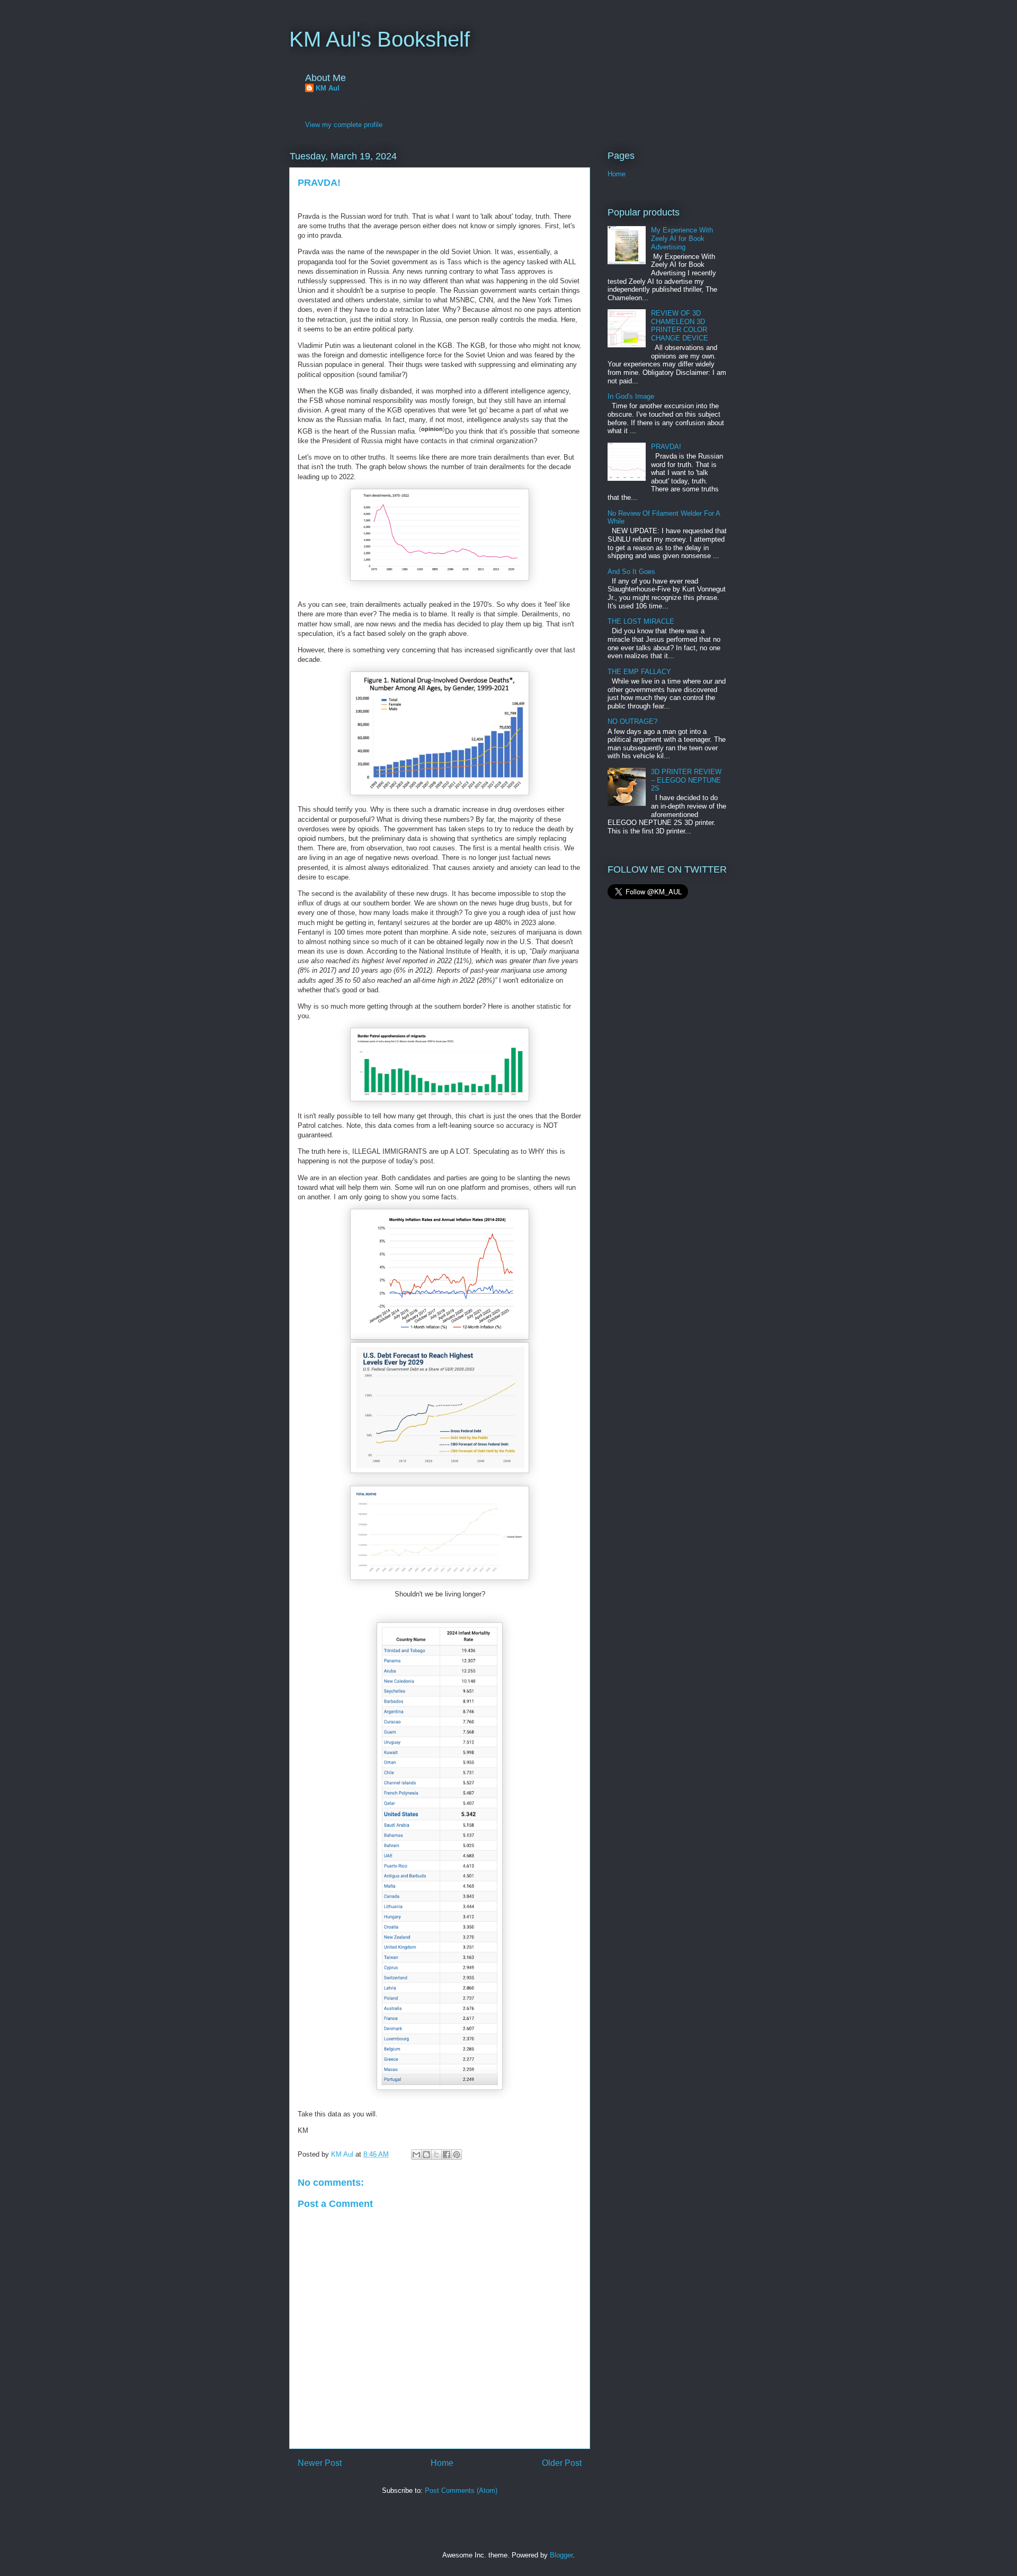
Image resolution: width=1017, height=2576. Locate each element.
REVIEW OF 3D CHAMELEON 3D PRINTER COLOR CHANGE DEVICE (680, 326)
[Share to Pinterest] (457, 2155)
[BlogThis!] (426, 2155)
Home (442, 2463)
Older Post (562, 2463)
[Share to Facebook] (447, 2155)
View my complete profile (344, 125)
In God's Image (631, 396)
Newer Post (320, 2463)
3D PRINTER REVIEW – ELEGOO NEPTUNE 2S (686, 780)
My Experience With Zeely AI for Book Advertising (682, 238)
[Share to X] (436, 2155)
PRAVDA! (666, 447)
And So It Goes (631, 572)
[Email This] (416, 2155)
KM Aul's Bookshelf (380, 39)
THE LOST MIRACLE (641, 621)
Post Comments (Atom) (461, 2490)
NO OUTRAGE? (632, 721)
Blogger (561, 2555)
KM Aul (328, 88)
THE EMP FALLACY (639, 672)
